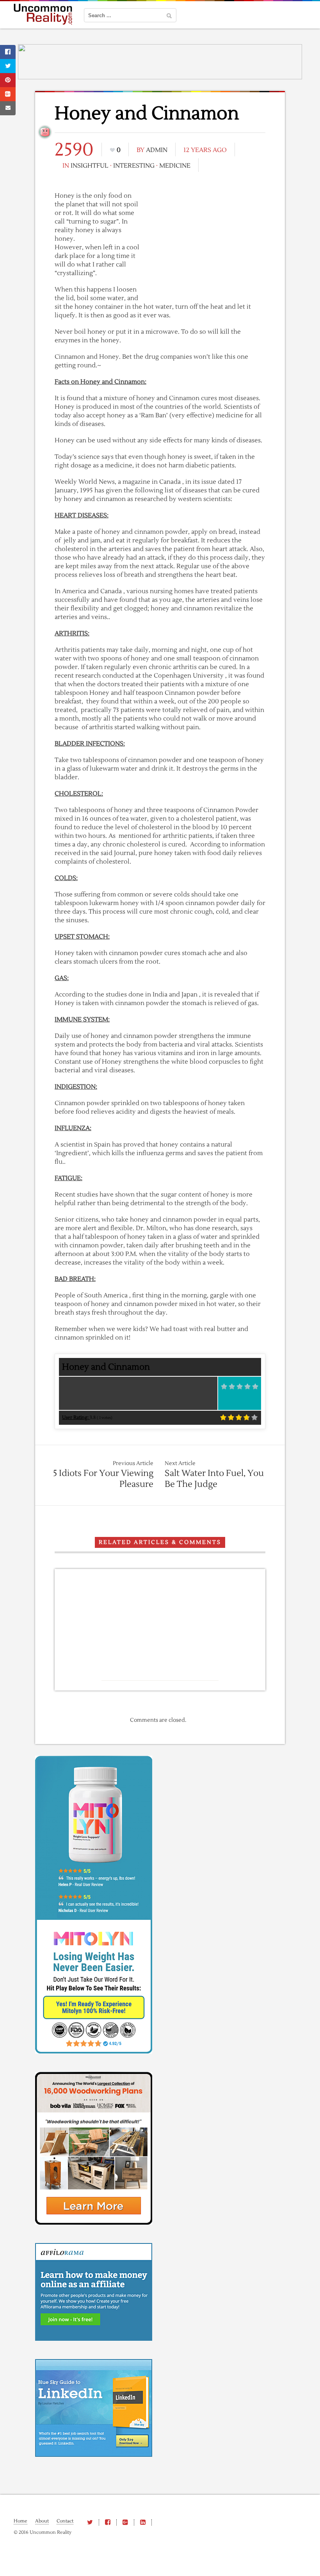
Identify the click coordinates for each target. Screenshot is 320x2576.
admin (157, 150)
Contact (65, 2521)
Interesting (134, 166)
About (42, 2521)
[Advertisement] (207, 244)
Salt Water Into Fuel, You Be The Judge (214, 1479)
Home (20, 2521)
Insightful (90, 166)
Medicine (175, 166)
